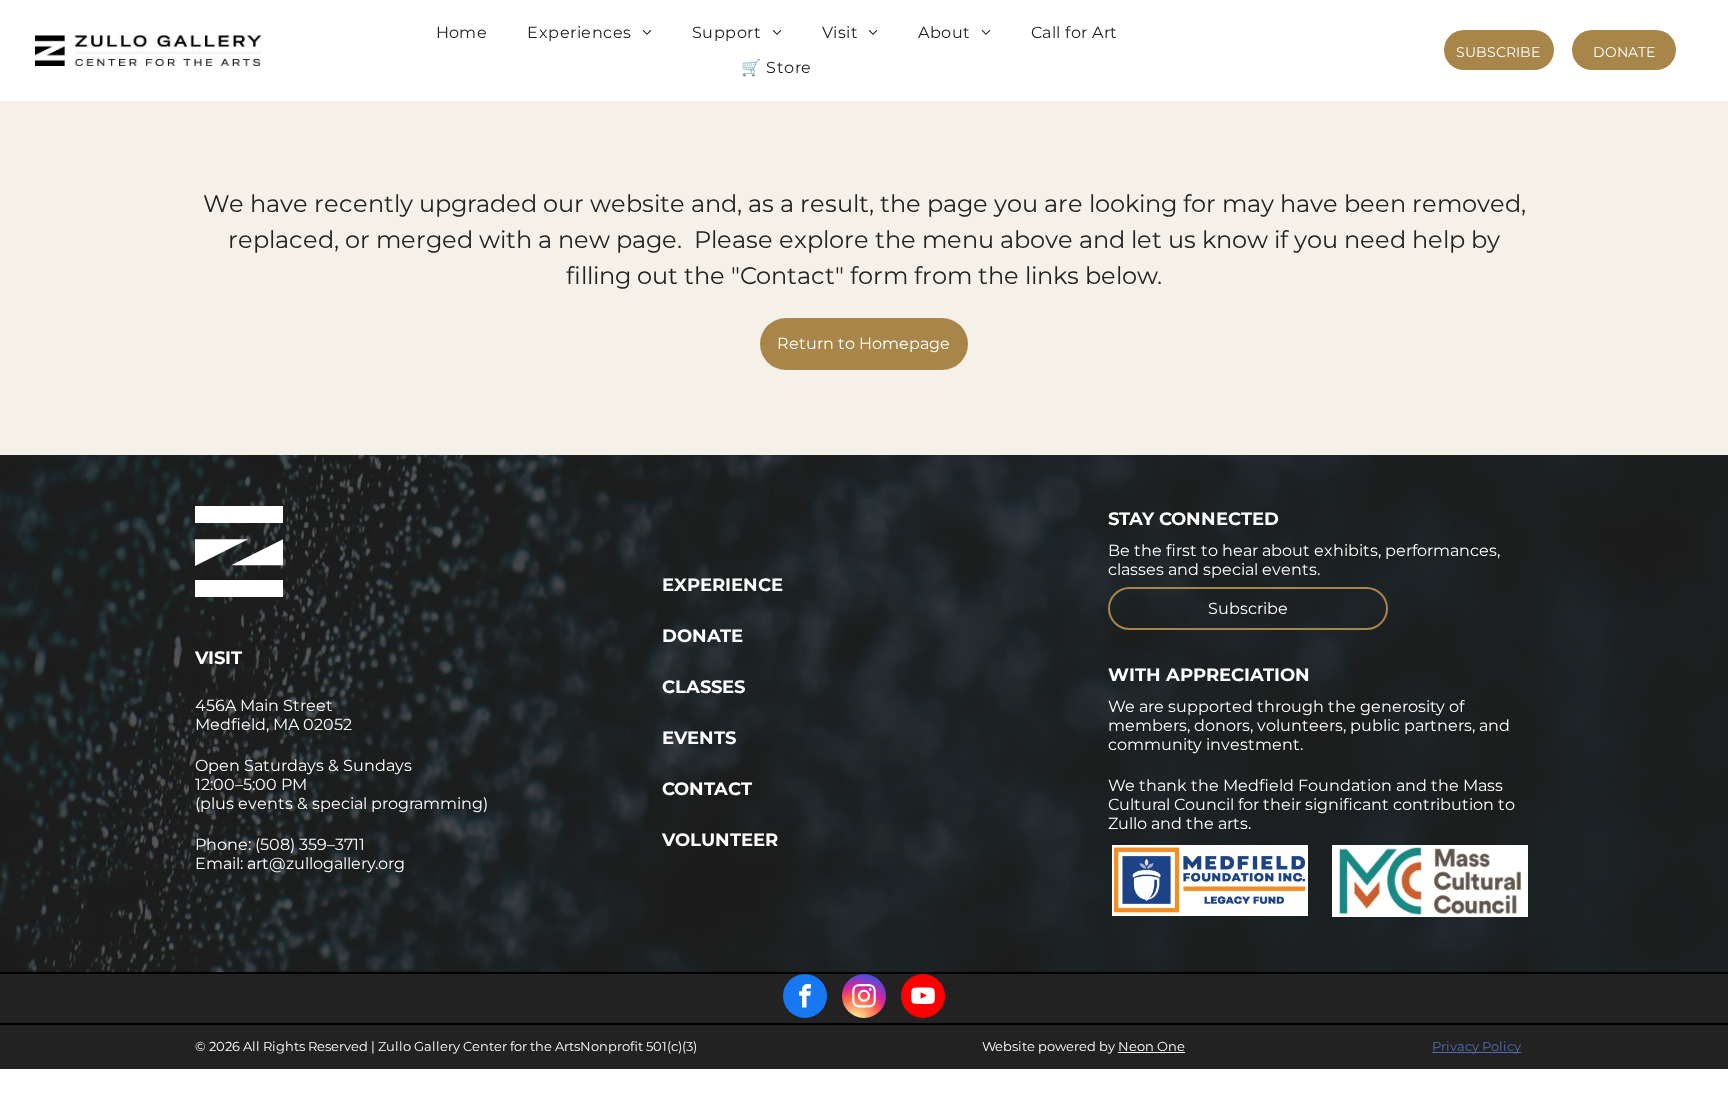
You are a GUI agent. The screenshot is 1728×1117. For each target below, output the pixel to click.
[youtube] (923, 998)
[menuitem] (462, 33)
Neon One (1151, 1046)
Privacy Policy (1476, 1046)
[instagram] (864, 998)
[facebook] (805, 998)
